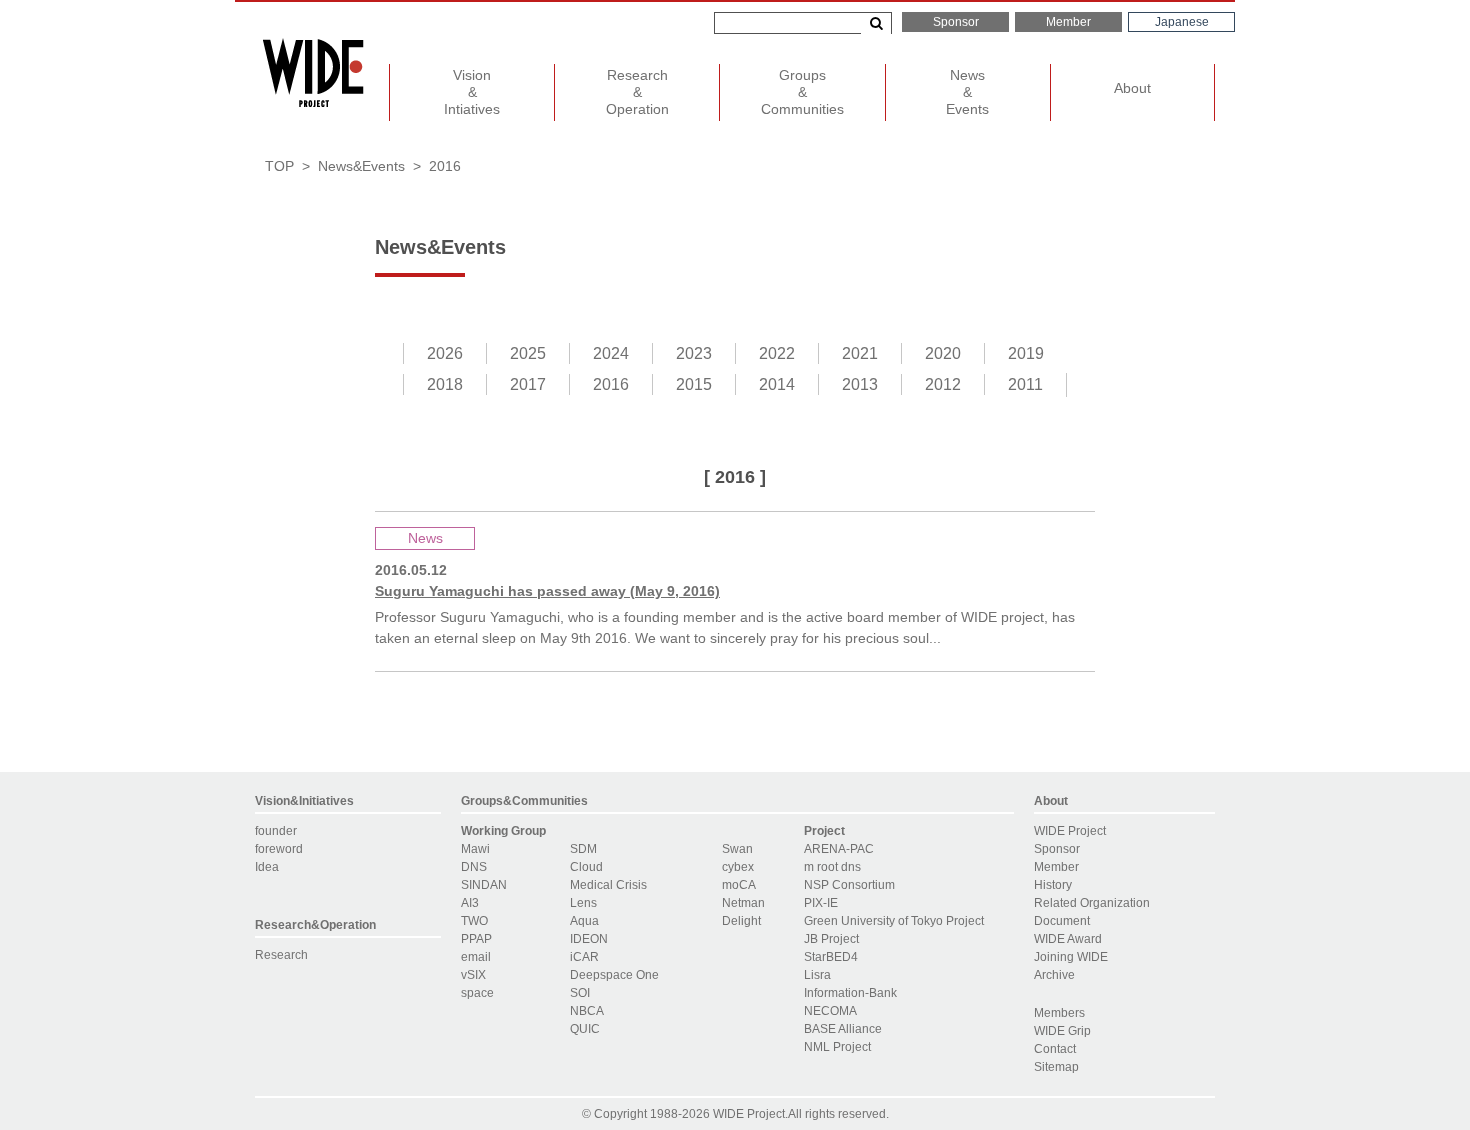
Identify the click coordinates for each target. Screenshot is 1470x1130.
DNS (474, 867)
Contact (1055, 1049)
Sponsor (956, 22)
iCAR (584, 957)
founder (276, 831)
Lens (583, 903)
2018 (445, 384)
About (1132, 88)
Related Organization (1092, 903)
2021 (860, 353)
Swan (737, 849)
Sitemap (1056, 1067)
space (477, 993)
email (476, 957)
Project (824, 831)
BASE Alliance (843, 1029)
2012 (943, 384)
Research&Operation (315, 925)
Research (281, 955)
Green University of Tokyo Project (894, 921)
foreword (279, 849)
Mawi (475, 849)
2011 (1025, 384)
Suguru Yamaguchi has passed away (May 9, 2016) (547, 591)
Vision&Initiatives (304, 801)
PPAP (476, 939)
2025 (528, 353)
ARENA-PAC (839, 849)
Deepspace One (614, 975)
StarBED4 (831, 957)
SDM (583, 849)
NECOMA (830, 1011)
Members (1059, 1013)
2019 (1026, 353)
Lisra (817, 975)
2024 (611, 353)
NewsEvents (967, 92)
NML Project (837, 1047)
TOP (279, 166)
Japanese (1182, 22)
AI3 (470, 903)
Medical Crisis (608, 885)
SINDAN (484, 885)
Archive (1054, 975)
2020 (943, 353)
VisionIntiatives (472, 92)
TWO (474, 921)
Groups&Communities (524, 801)
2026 (445, 353)
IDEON (589, 939)
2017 (528, 384)
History (1053, 885)
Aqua (584, 921)
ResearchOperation (637, 92)
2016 (611, 384)
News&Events (361, 166)
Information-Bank (850, 993)
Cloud (586, 867)
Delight (741, 921)
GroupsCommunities (802, 92)
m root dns (832, 867)
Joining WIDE (1071, 957)
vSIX (473, 975)
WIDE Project (1070, 831)
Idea (267, 867)
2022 (777, 353)
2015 (694, 384)
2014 (777, 384)
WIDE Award (1068, 939)
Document (1062, 921)
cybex (738, 867)
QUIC (585, 1029)
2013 (860, 384)
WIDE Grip (1062, 1031)
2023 (694, 353)
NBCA (587, 1011)
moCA (739, 885)
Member (1068, 22)
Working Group (503, 831)
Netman (743, 903)
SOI (580, 993)
